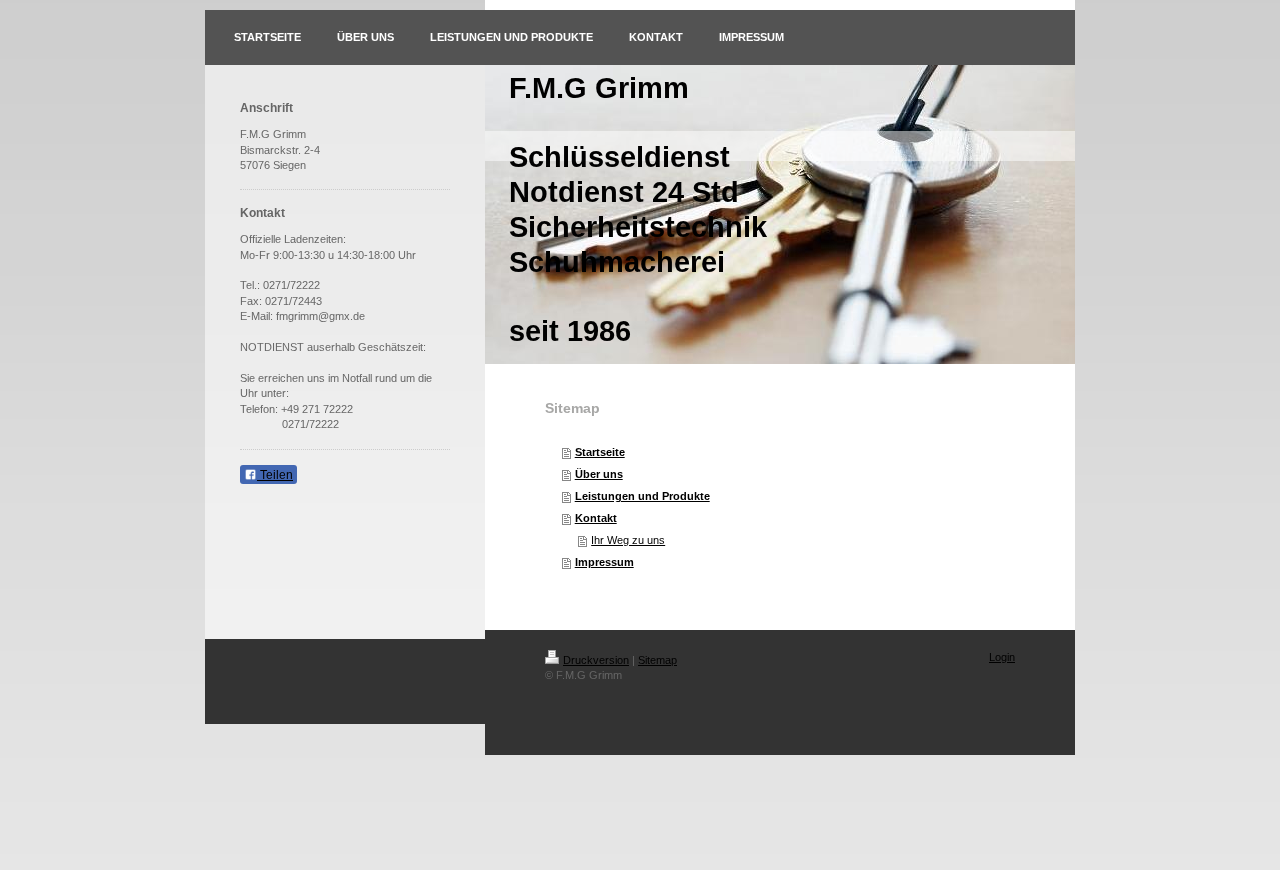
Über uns (599, 474)
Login (1002, 657)
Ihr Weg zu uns (628, 540)
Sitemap (657, 660)
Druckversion (596, 660)
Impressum (604, 562)
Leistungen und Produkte (642, 496)
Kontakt (596, 518)
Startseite (600, 452)
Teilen (275, 475)
